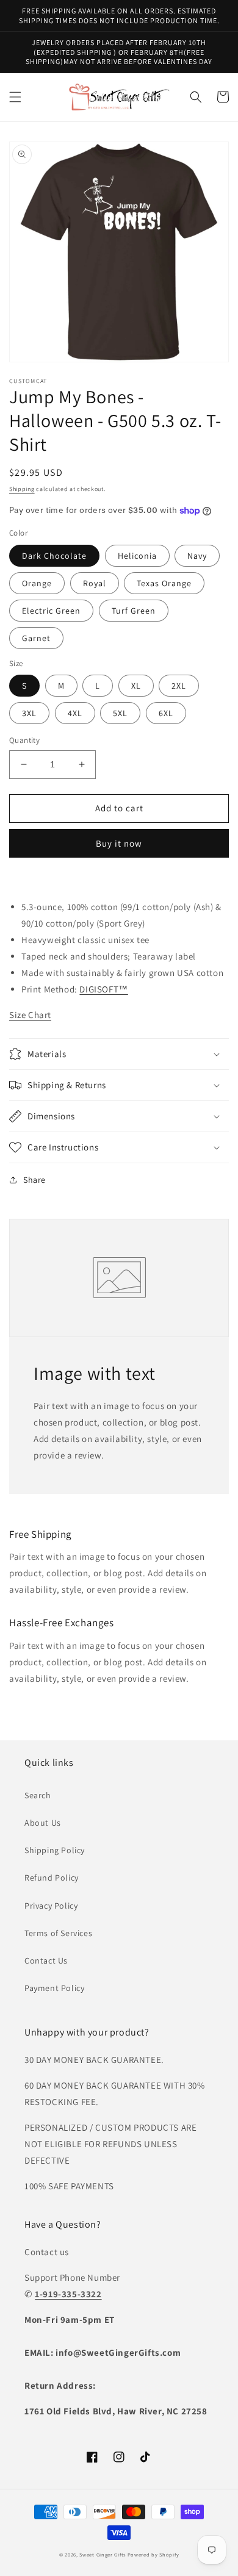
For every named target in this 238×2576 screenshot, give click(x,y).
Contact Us (46, 1961)
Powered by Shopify (153, 2554)
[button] (15, 97)
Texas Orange (164, 583)
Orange (37, 583)
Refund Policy (52, 1878)
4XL (75, 713)
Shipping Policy (55, 1850)
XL (136, 686)
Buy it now (119, 843)
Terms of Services (58, 1933)
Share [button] (34, 1180)
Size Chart (30, 1015)
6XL (166, 713)
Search (38, 1795)
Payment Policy (54, 1988)
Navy (197, 556)
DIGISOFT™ (103, 989)
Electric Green (51, 611)
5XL (120, 713)
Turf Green (134, 611)
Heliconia (137, 556)
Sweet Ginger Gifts (103, 2554)
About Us (43, 1823)
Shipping (22, 489)
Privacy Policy (51, 1906)
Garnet (36, 638)
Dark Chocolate (54, 556)
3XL (29, 713)
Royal (95, 583)
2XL (179, 686)
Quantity (24, 740)
